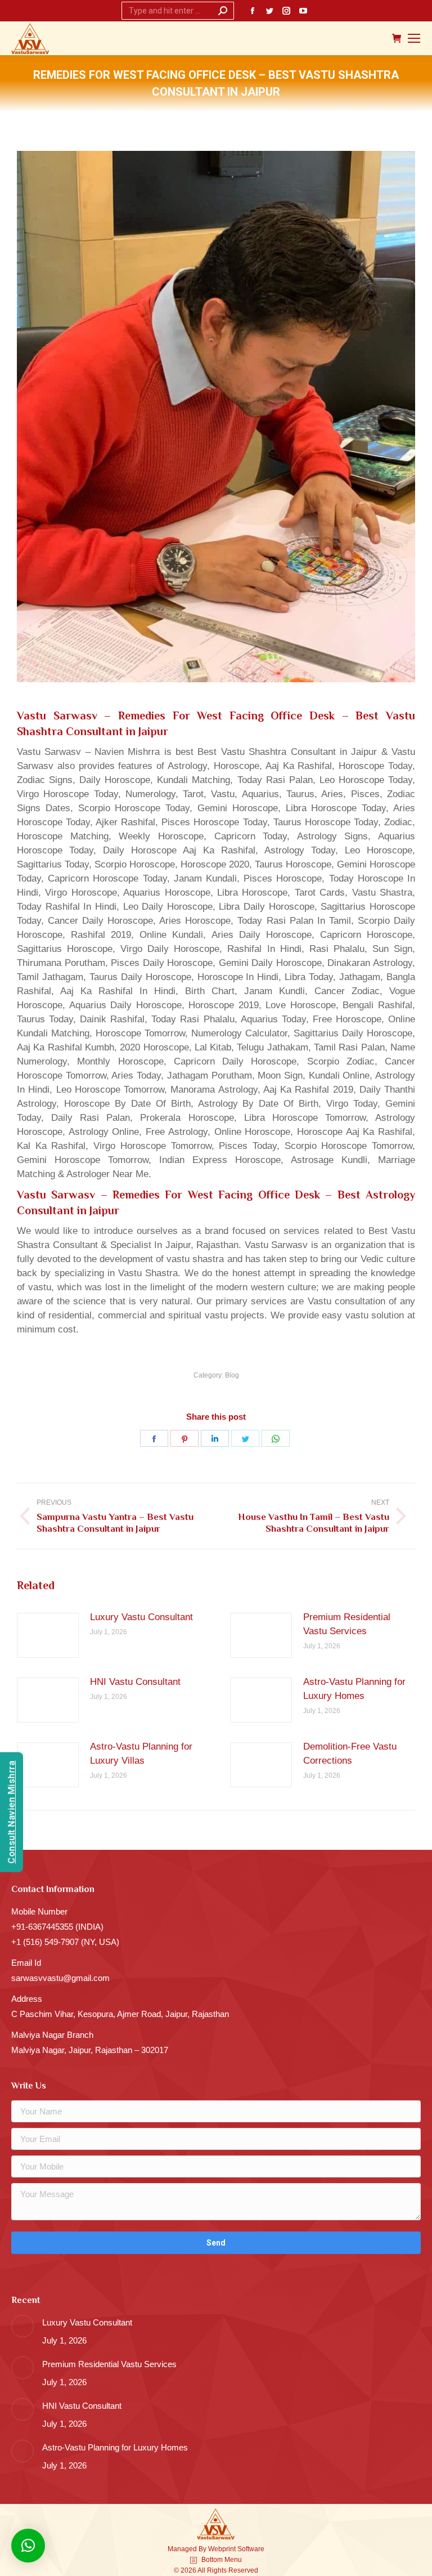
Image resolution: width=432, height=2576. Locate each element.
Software (251, 2549)
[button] (28, 2546)
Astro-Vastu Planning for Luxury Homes (354, 1689)
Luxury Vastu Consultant (141, 1617)
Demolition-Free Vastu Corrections (350, 1754)
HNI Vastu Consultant (135, 1682)
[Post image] (48, 1635)
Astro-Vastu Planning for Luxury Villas (141, 1754)
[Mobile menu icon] (414, 38)
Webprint (222, 2549)
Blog (232, 1375)
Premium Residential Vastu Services (347, 1624)
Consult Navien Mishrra (12, 1812)
